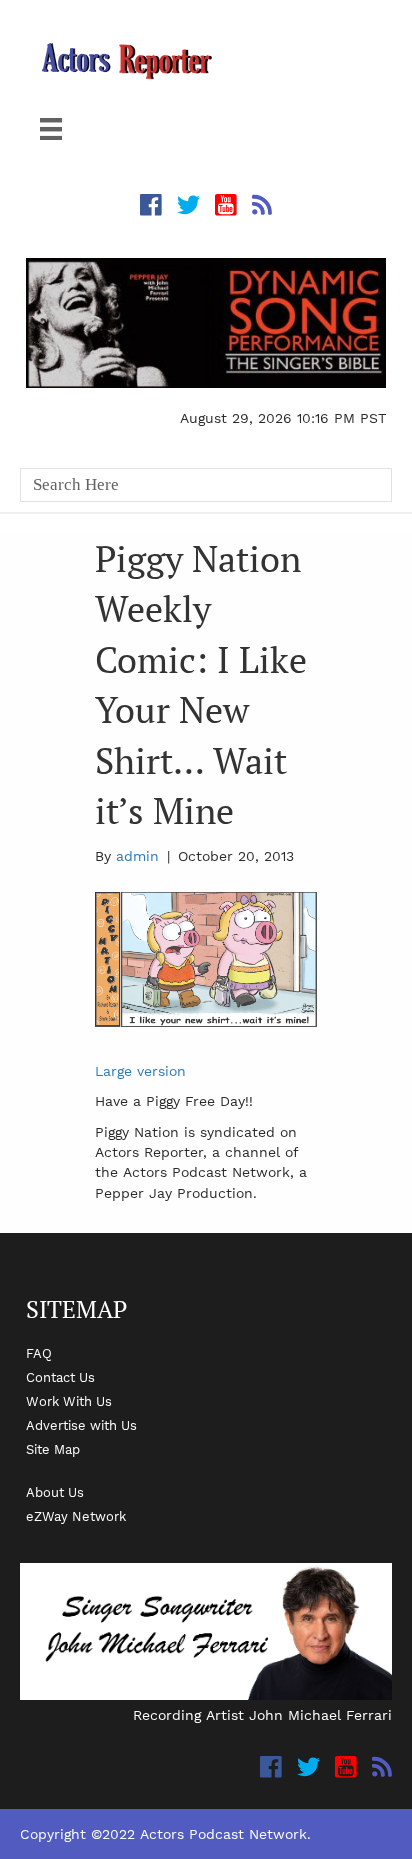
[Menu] (51, 129)
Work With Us (69, 1401)
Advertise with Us (81, 1425)
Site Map (53, 1449)
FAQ (39, 1353)
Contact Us (60, 1377)
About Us (55, 1492)
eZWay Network (76, 1516)
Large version (140, 1071)
